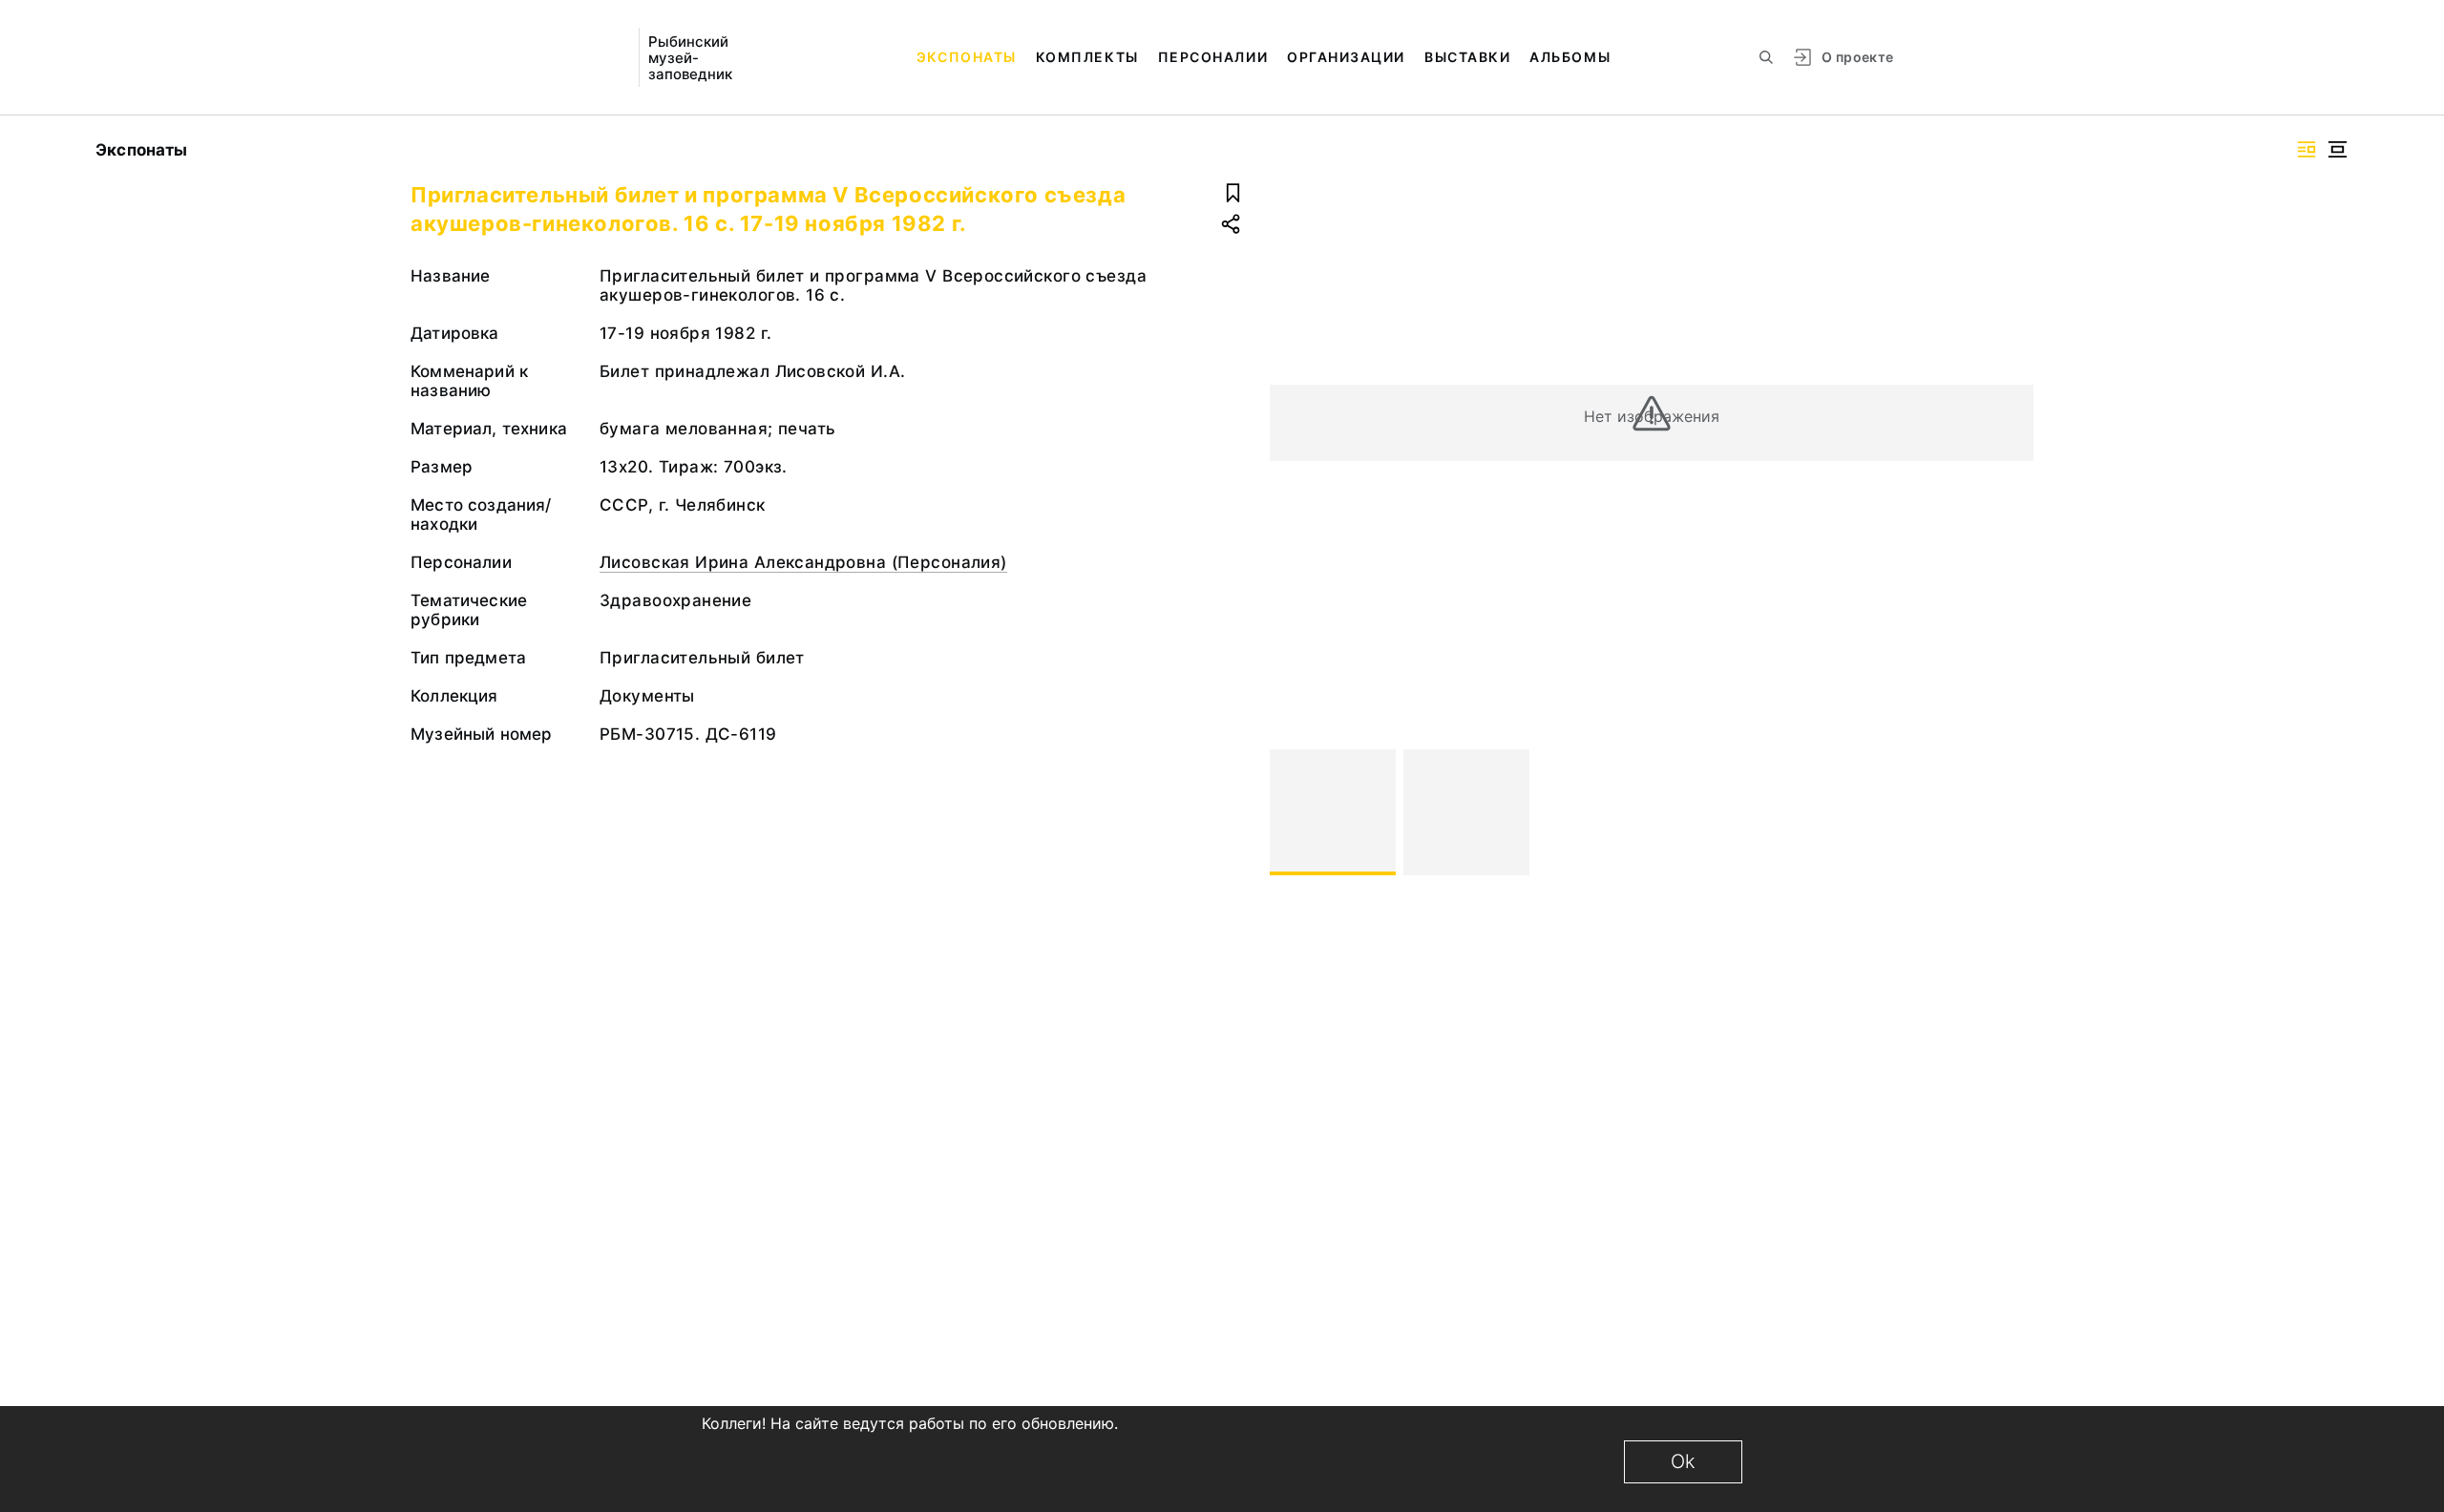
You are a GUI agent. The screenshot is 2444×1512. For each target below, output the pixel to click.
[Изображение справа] (2307, 149)
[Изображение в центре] (2337, 149)
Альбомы (1570, 57)
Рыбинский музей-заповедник (690, 58)
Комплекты (1087, 57)
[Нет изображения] (1333, 812)
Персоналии (1213, 57)
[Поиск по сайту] (1766, 57)
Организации (1346, 57)
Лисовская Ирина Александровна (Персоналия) (803, 562)
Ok (1683, 1461)
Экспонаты (967, 57)
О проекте (1857, 57)
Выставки (1467, 57)
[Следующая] (2011, 812)
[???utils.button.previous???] (1293, 812)
